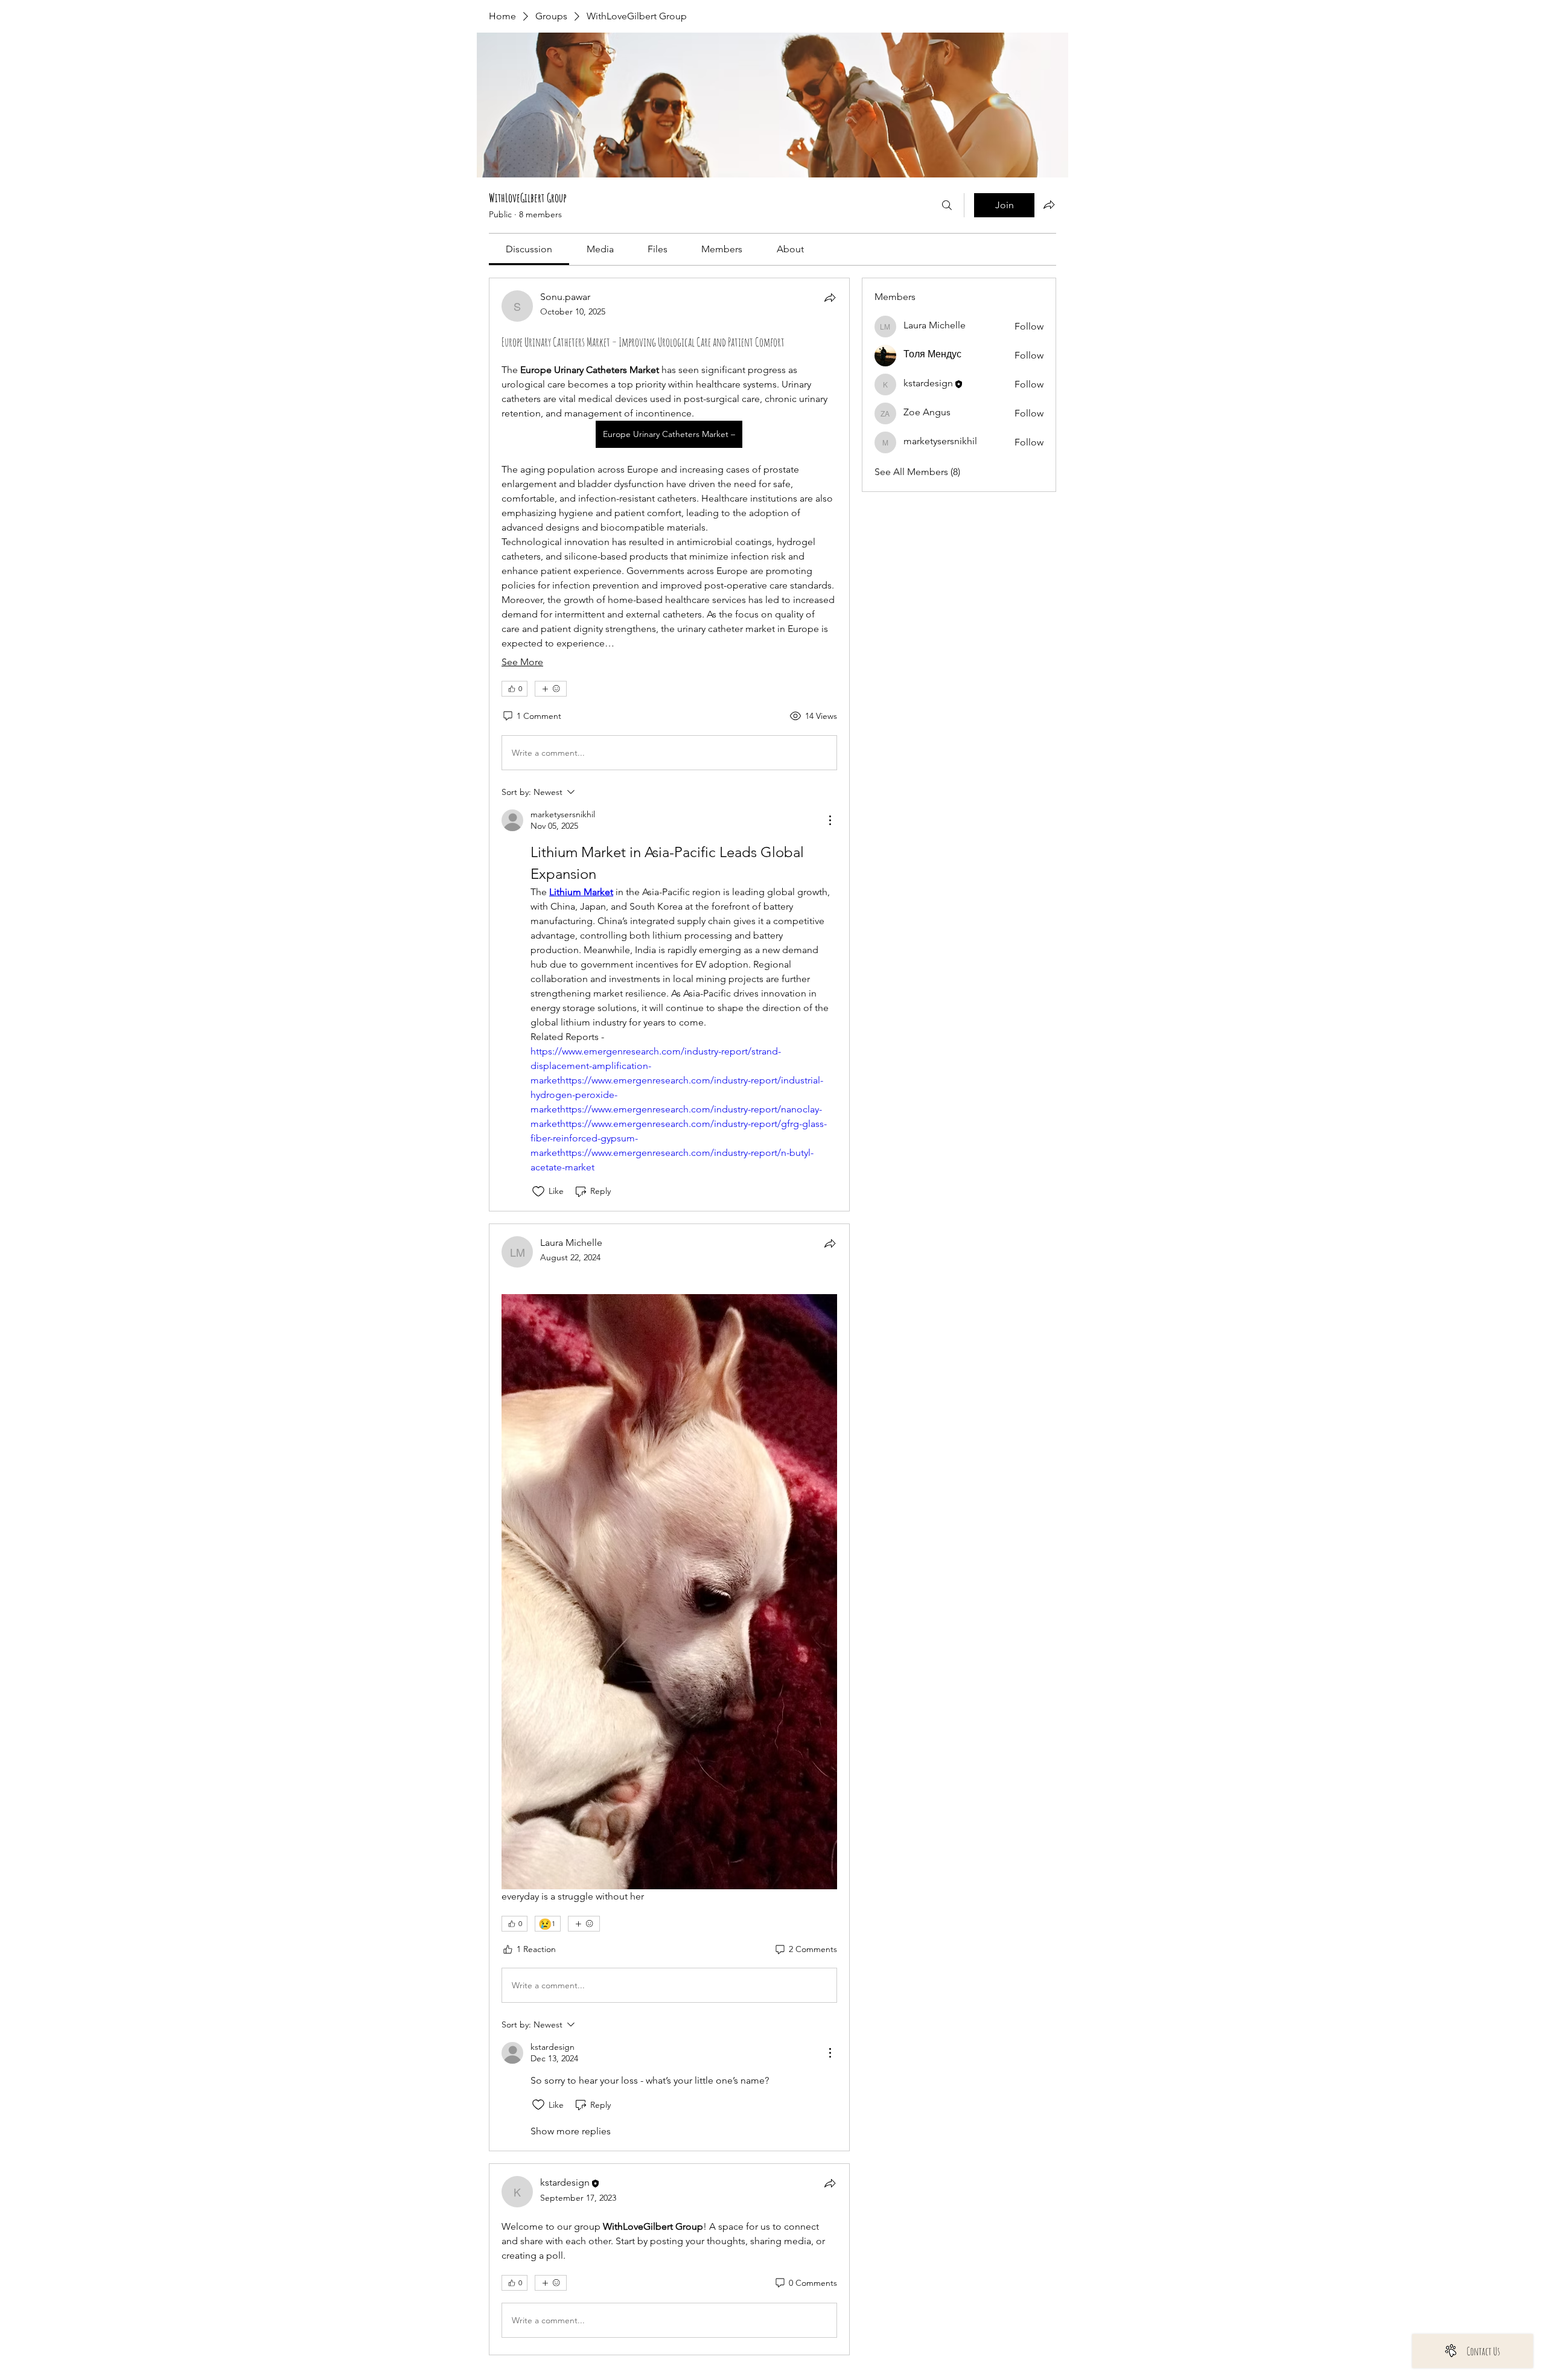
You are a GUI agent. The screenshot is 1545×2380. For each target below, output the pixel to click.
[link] (529, 249)
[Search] (947, 205)
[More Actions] (830, 820)
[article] (669, 745)
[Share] (830, 298)
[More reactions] (551, 689)
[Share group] (1049, 205)
